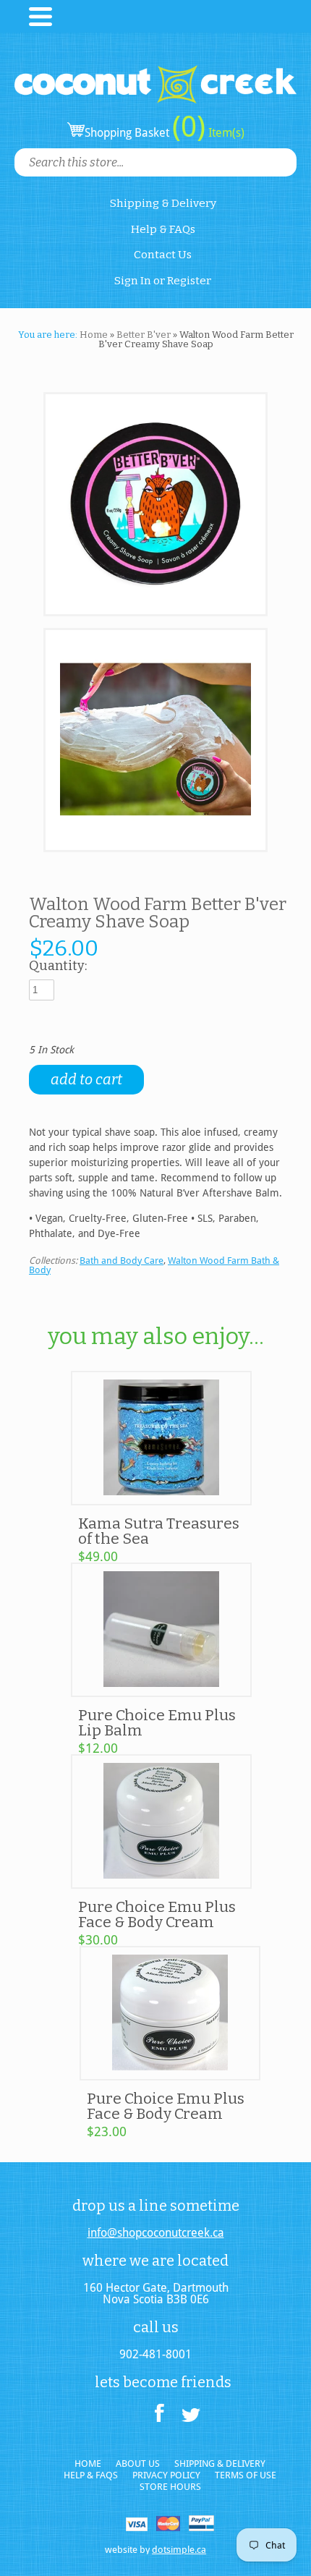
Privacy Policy (166, 2475)
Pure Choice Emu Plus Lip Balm (157, 1723)
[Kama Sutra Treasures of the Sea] (161, 1499)
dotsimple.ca (179, 2550)
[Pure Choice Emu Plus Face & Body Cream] (161, 1882)
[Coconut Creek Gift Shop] (155, 72)
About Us (138, 2464)
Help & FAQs (163, 229)
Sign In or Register (163, 281)
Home (94, 335)
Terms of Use (246, 2475)
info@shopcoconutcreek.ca (156, 2233)
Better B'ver (144, 335)
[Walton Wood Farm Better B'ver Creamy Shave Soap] (155, 505)
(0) (189, 127)
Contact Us (163, 255)
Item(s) (225, 133)
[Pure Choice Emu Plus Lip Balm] (161, 1691)
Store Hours (170, 2487)
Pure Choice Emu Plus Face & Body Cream (157, 1914)
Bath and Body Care (122, 1261)
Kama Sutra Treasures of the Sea (159, 1531)
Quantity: (58, 966)
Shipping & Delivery (163, 203)
